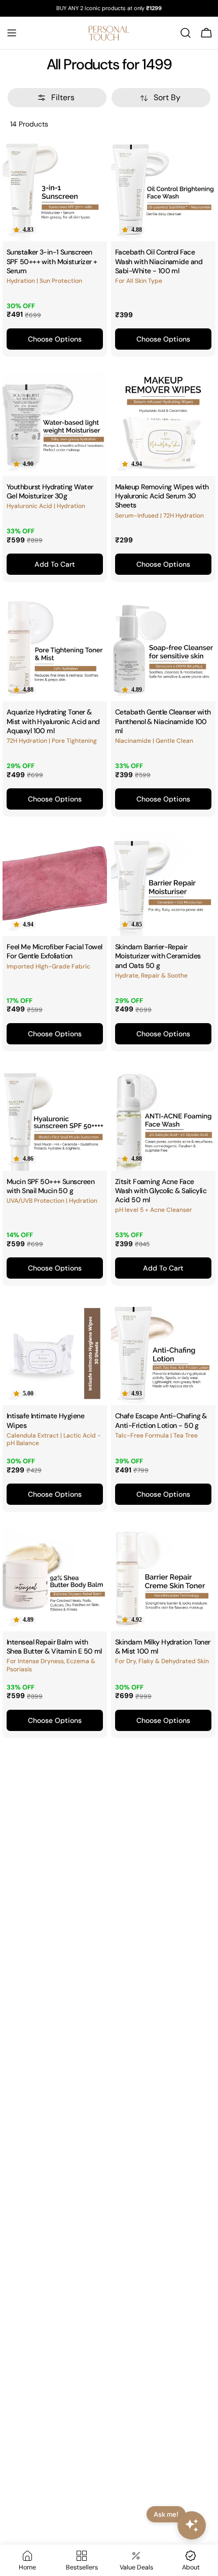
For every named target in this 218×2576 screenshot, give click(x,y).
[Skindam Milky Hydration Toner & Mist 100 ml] (163, 1579)
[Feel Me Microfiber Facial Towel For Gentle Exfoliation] (55, 884)
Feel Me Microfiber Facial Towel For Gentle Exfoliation (55, 951)
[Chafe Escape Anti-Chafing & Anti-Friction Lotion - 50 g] (163, 1353)
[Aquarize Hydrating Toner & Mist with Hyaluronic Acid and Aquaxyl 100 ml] (55, 649)
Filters (63, 97)
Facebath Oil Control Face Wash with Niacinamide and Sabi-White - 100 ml (159, 261)
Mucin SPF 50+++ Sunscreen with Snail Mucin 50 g (50, 1186)
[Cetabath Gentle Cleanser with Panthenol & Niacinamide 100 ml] (163, 649)
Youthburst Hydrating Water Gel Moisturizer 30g (50, 491)
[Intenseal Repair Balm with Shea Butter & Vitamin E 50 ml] (55, 1579)
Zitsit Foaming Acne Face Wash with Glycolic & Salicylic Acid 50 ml (161, 1191)
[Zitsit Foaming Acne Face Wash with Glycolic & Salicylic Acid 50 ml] (163, 1119)
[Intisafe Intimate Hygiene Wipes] (55, 1353)
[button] (24, 230)
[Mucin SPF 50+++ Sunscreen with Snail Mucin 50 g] (55, 1119)
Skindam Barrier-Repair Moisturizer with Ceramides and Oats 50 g (158, 956)
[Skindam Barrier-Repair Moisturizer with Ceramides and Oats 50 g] (163, 884)
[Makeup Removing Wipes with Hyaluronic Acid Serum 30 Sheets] (163, 424)
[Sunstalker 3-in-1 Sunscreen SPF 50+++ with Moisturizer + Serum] (55, 189)
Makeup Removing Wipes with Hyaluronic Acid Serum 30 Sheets (162, 496)
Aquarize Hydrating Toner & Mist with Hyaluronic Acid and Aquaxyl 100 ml (53, 721)
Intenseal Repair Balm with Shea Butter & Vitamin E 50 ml (54, 1646)
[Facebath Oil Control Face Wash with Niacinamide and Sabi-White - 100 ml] (163, 189)
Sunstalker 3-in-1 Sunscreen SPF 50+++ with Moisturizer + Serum (52, 261)
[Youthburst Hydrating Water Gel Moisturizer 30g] (55, 424)
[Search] (186, 33)
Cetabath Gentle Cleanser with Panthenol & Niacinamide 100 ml (163, 721)
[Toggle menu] (12, 33)
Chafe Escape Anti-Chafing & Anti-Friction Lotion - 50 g (161, 1420)
